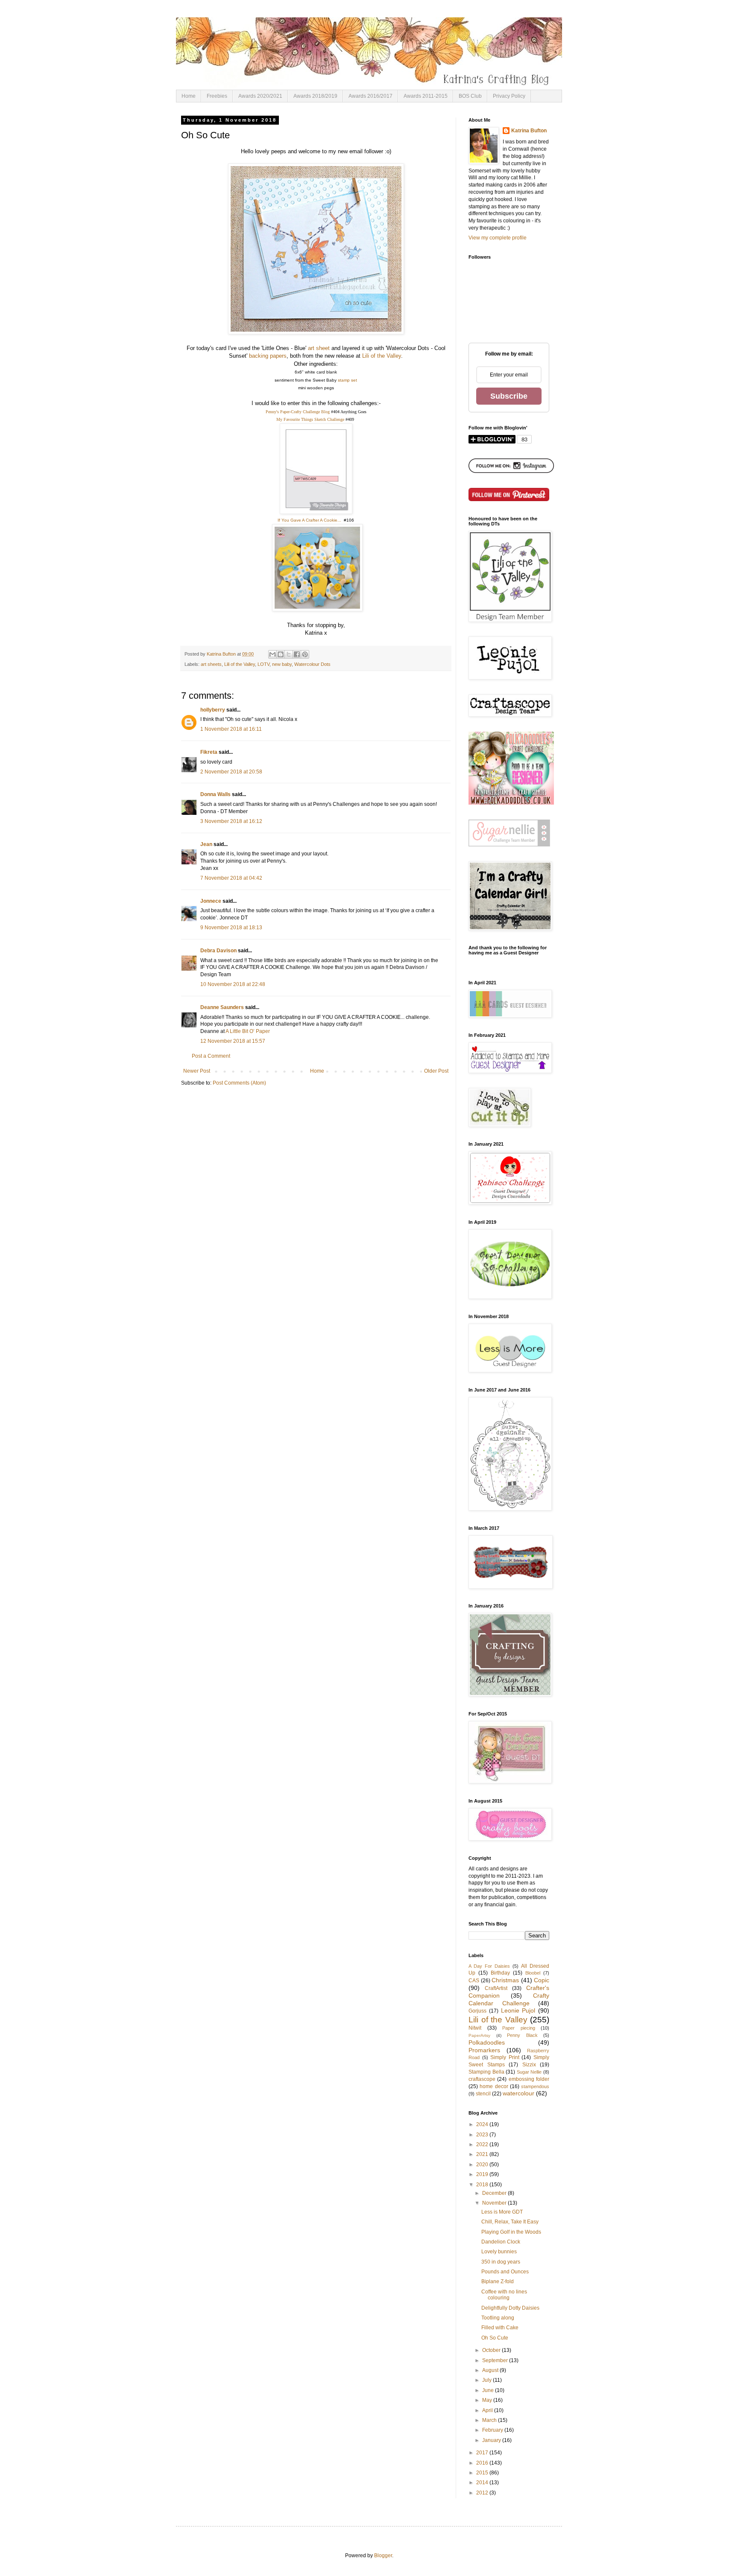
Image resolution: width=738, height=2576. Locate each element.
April (488, 2410)
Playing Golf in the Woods (511, 2232)
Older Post (436, 1071)
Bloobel (533, 1973)
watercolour (518, 2093)
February (493, 2430)
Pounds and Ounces (505, 2272)
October (492, 2350)
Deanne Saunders (222, 1007)
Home (189, 96)
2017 (483, 2453)
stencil (483, 2094)
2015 (483, 2473)
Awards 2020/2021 (260, 96)
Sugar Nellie (529, 2072)
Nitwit (475, 2028)
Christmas (505, 1980)
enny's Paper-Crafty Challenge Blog (299, 412)
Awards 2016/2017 (370, 96)
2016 (483, 2463)
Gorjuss (477, 2011)
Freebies (217, 96)
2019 (483, 2174)
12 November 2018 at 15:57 (233, 1041)
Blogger (383, 2556)
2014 (483, 2483)
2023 (483, 2135)
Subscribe (509, 396)
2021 (483, 2154)
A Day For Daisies (489, 1966)
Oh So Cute (495, 2338)
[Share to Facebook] (297, 654)
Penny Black (522, 2035)
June (489, 2390)
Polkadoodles (487, 2042)
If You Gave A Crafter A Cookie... (309, 520)
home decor (494, 2086)
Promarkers (484, 2050)
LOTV (264, 664)
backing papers (268, 356)
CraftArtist (496, 1988)
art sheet (319, 348)
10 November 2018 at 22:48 (233, 984)
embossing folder (529, 2079)
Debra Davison (218, 951)
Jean (206, 844)
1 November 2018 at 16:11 (231, 729)
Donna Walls (215, 794)
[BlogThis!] (281, 654)
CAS (474, 1981)
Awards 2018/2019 (315, 96)
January (492, 2440)
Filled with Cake (500, 2328)
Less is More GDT (502, 2212)
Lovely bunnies (499, 2252)
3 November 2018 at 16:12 (231, 821)
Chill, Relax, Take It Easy (510, 2222)
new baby (282, 664)
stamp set (347, 380)
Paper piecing (519, 2028)
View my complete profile (498, 238)
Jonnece (211, 901)
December (495, 2193)
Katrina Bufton (529, 131)
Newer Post (197, 1071)
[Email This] (272, 654)
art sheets (211, 664)
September (496, 2360)
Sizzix (529, 2065)
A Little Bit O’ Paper (248, 1031)
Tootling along (498, 2318)
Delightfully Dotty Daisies (510, 2308)
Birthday (500, 1973)
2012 (483, 2493)
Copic (542, 1980)
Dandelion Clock (501, 2242)
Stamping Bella (486, 2072)
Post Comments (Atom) (239, 1083)
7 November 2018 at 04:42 (231, 878)
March (490, 2420)
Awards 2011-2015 (426, 96)
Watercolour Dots (312, 664)
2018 (483, 2185)
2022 (483, 2144)
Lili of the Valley (382, 356)
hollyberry (213, 710)
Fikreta (209, 752)
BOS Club (470, 96)
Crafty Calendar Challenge (509, 1999)
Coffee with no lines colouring (504, 2295)
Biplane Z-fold (498, 2281)
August (491, 2370)
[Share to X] (289, 654)
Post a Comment (211, 1056)
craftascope (482, 2079)
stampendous (535, 2086)
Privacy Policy (509, 96)
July (488, 2380)
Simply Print (505, 2057)
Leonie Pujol (518, 2010)
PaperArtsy (479, 2035)
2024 (483, 2124)
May (488, 2400)
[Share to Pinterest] (305, 654)
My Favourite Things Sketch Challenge (310, 419)
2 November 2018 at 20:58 (231, 772)
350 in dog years (501, 2262)
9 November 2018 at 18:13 (231, 928)
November (495, 2203)
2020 (483, 2165)
